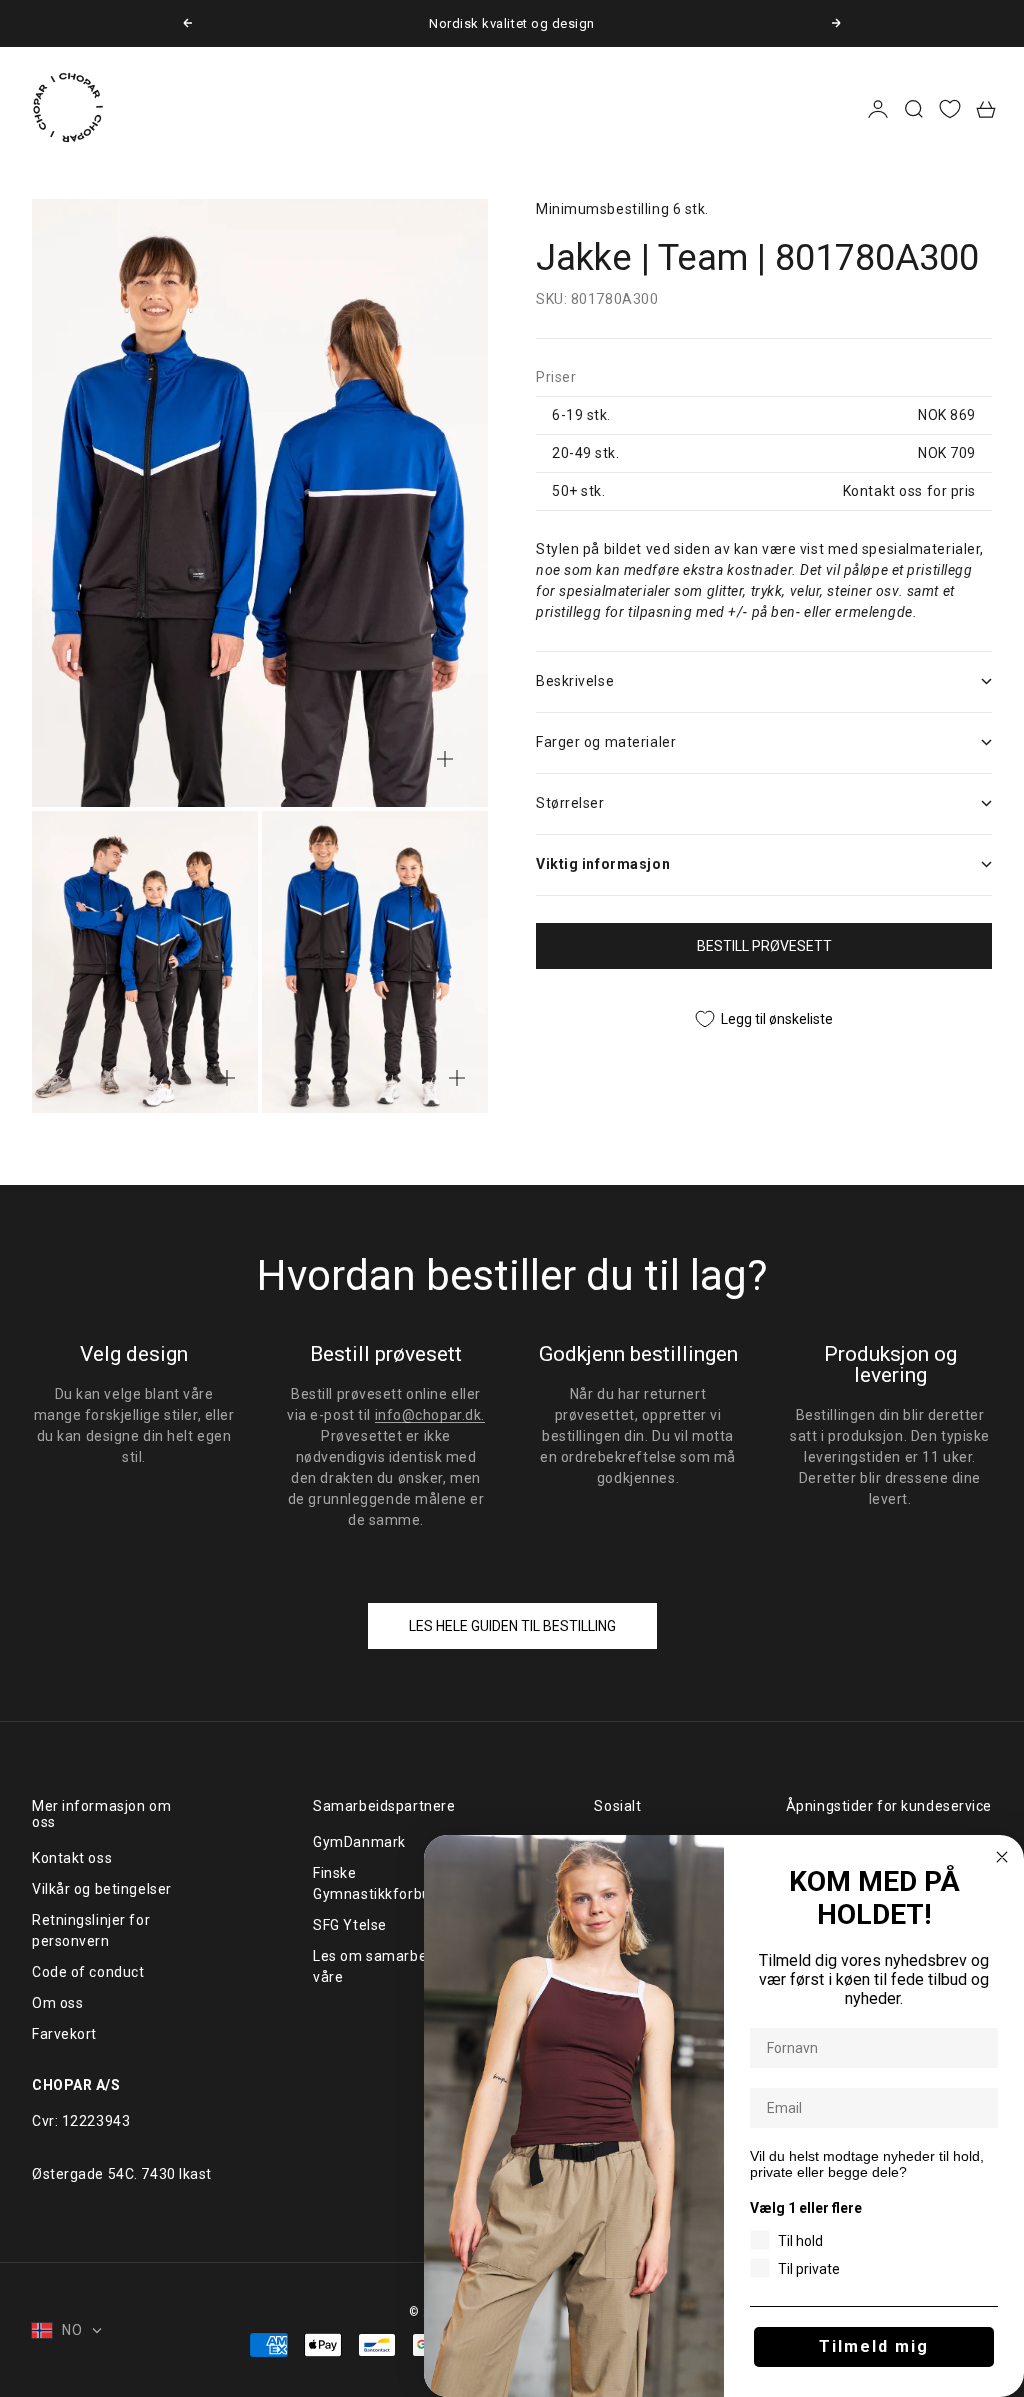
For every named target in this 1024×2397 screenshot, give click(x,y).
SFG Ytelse (350, 1925)
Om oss (57, 2003)
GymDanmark (359, 1842)
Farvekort (64, 2034)
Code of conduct (88, 1972)
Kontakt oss (72, 1858)
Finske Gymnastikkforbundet (387, 1883)
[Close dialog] (1002, 1857)
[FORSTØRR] (445, 759)
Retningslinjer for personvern (91, 1930)
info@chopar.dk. (430, 1415)
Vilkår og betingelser (102, 1889)
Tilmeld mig (874, 2346)
